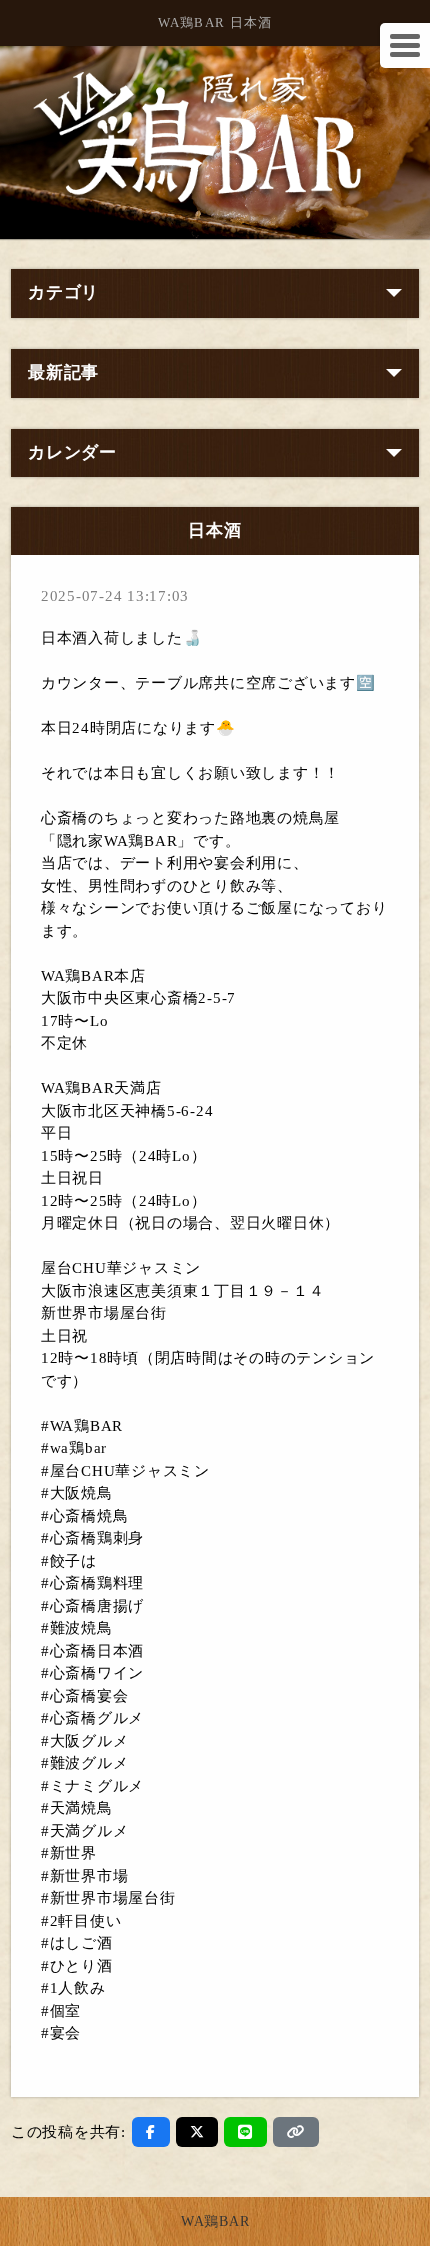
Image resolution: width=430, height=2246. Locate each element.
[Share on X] (197, 2132)
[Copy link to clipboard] (296, 2132)
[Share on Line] (245, 2132)
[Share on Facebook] (151, 2132)
